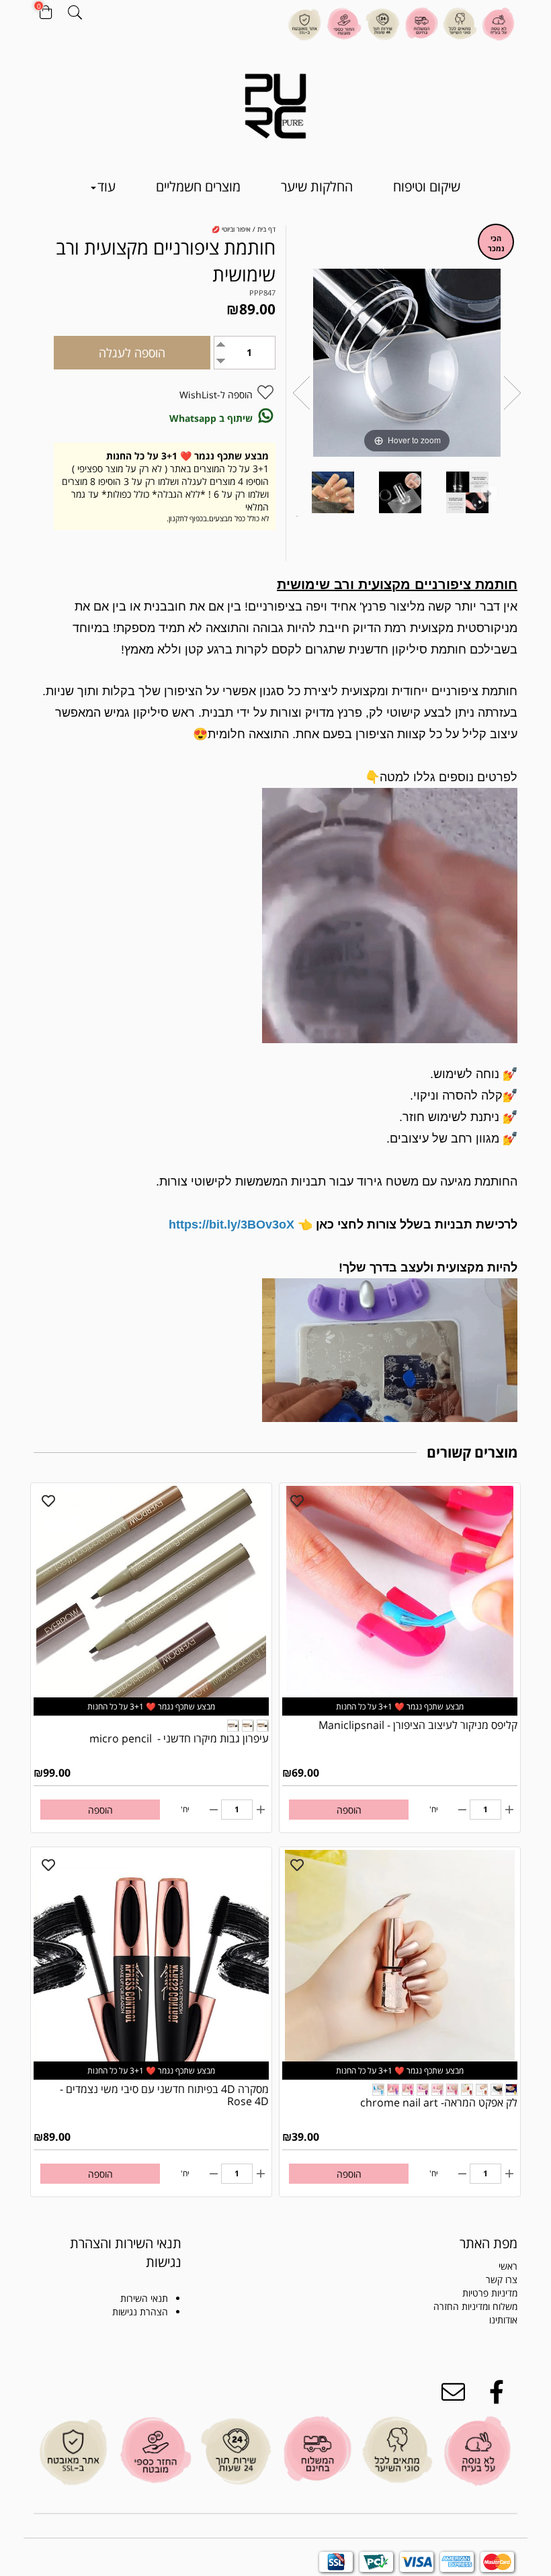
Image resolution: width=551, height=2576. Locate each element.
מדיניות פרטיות (490, 2293)
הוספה (349, 1810)
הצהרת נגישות (140, 2312)
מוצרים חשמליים (198, 186)
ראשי (508, 2266)
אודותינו (503, 2320)
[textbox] (108, 2253)
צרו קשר (502, 2279)
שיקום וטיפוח (427, 186)
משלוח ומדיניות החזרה (475, 2306)
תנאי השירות (144, 2298)
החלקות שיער (317, 186)
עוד (107, 186)
